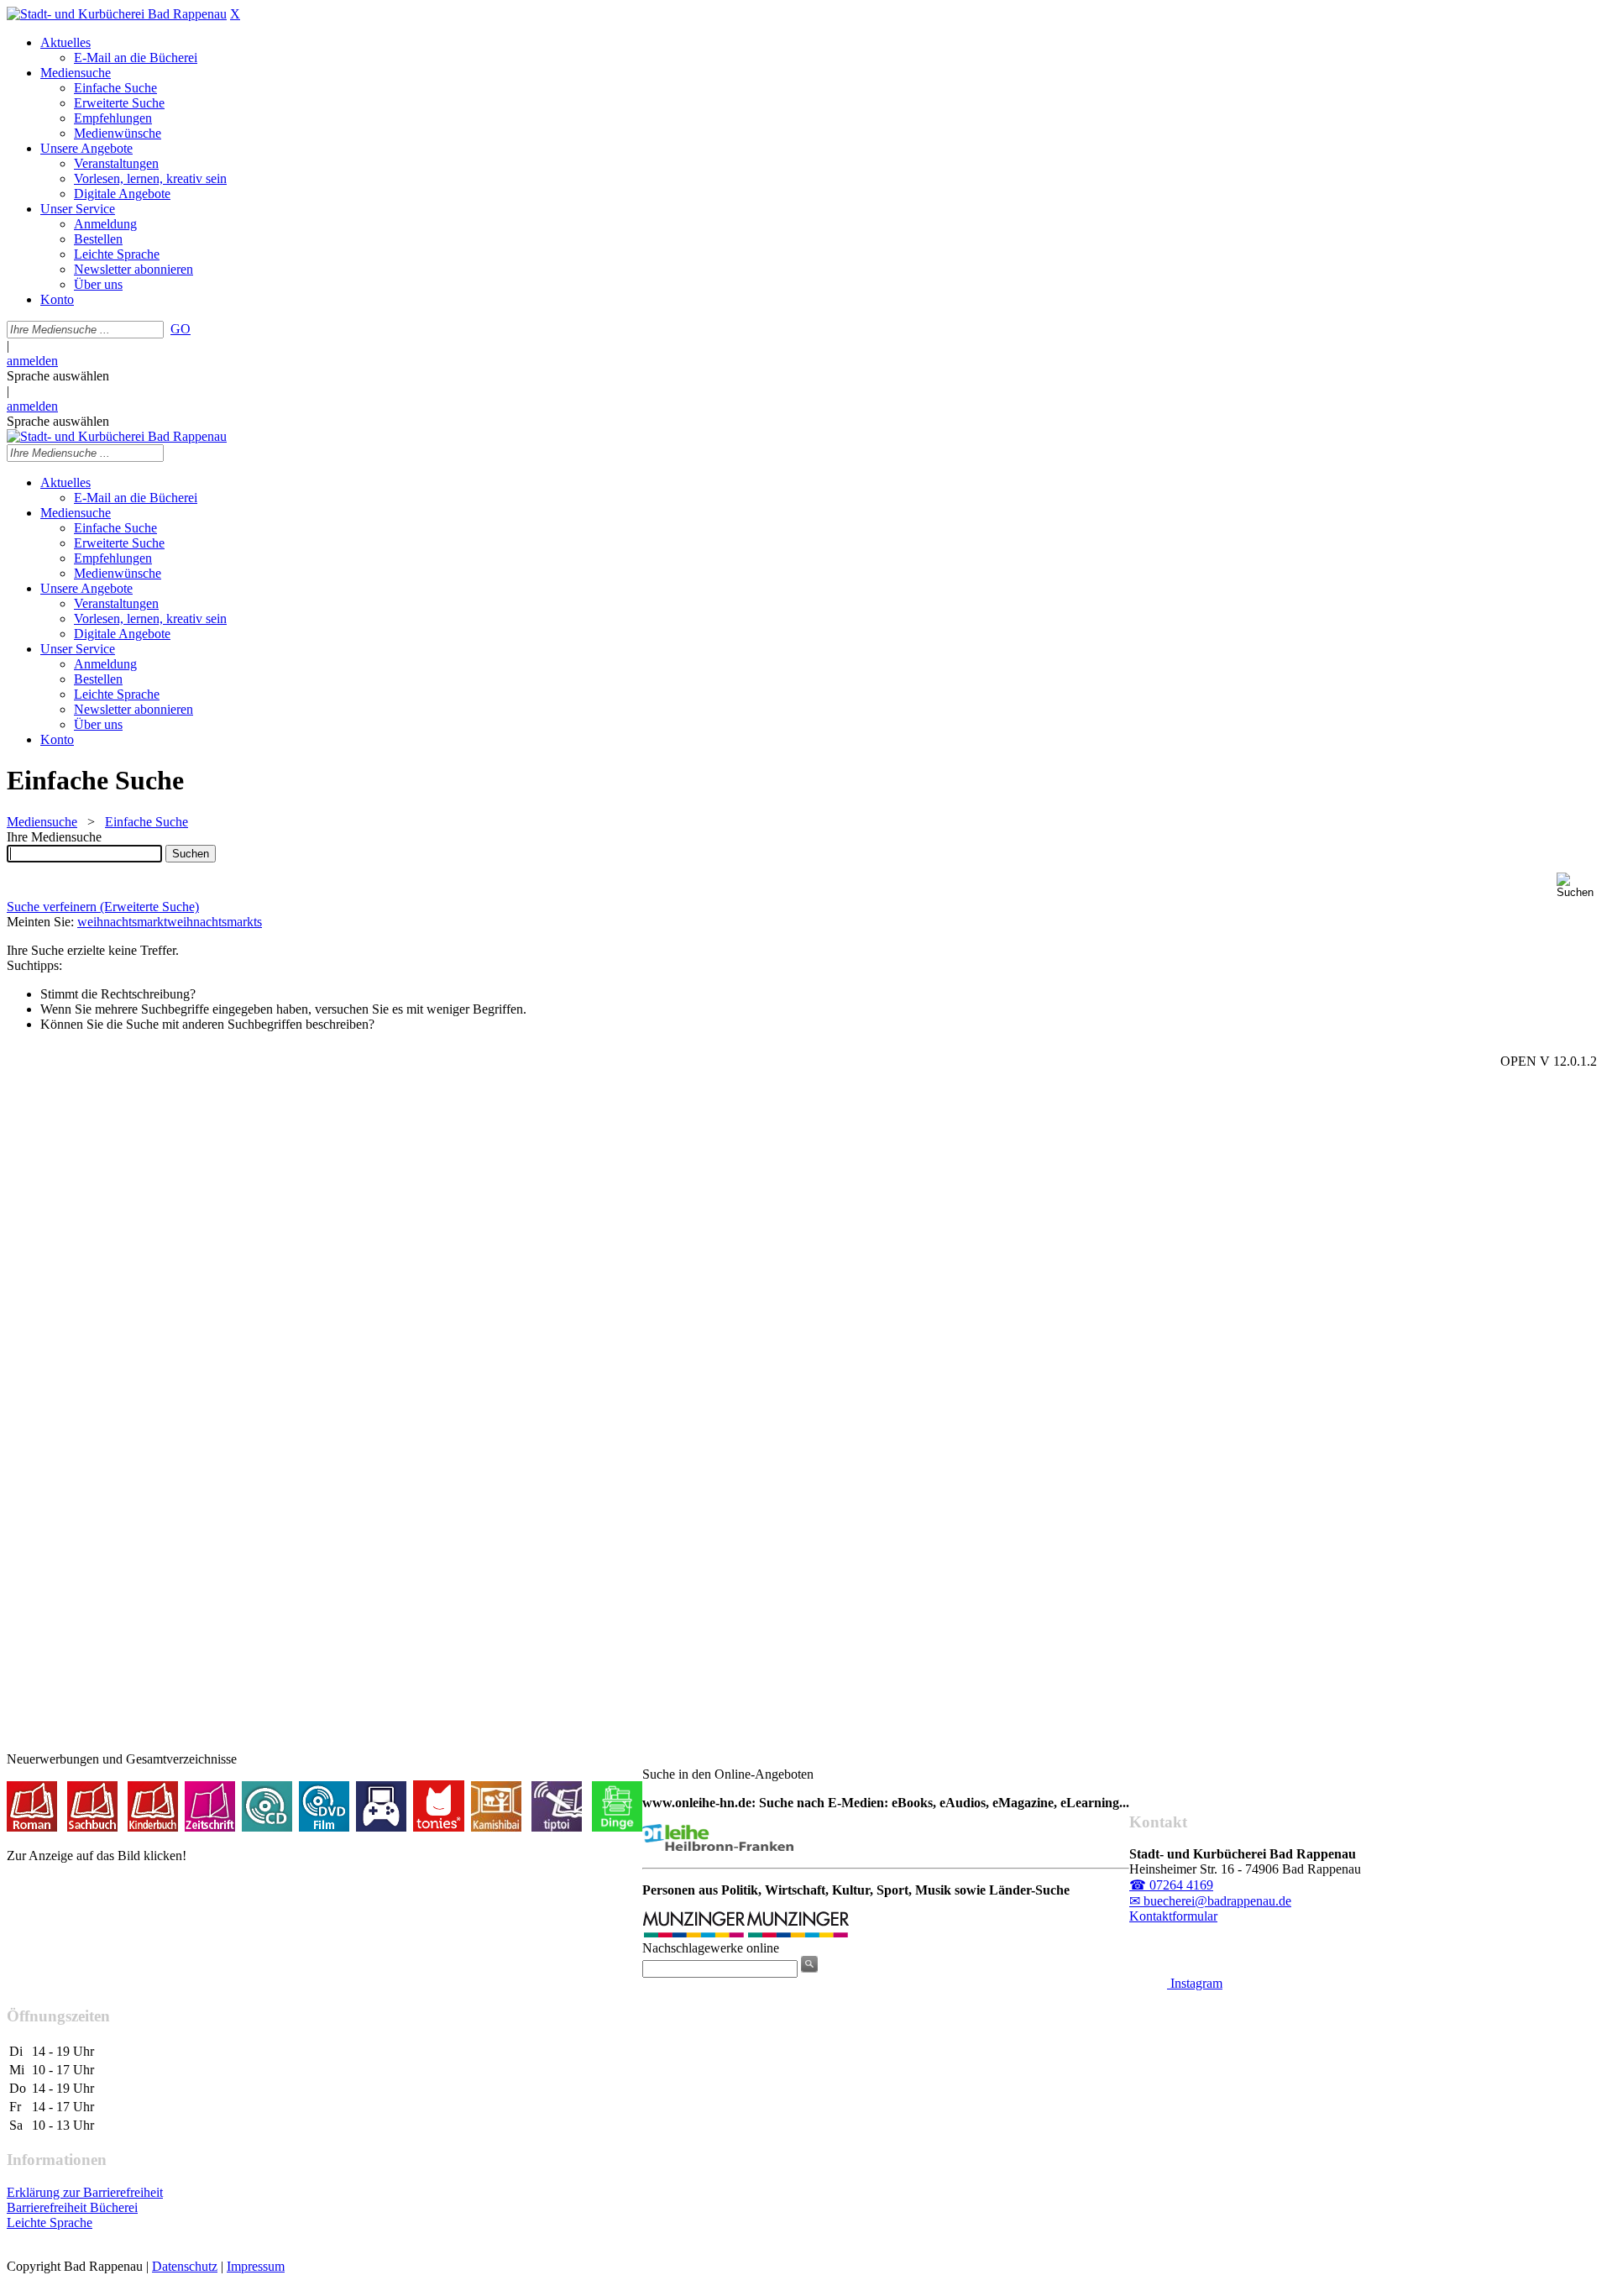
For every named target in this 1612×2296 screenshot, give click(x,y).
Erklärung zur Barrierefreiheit (85, 2192)
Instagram (1195, 1983)
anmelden (32, 361)
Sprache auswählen (58, 376)
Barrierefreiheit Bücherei (72, 2207)
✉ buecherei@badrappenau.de (1210, 1901)
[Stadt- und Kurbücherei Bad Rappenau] (117, 14)
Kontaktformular (1173, 1916)
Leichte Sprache (50, 2223)
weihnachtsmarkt (122, 922)
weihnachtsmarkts (215, 922)
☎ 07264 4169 (1171, 1885)
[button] (1581, 886)
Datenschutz (185, 2266)
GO (181, 329)
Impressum (256, 2266)
